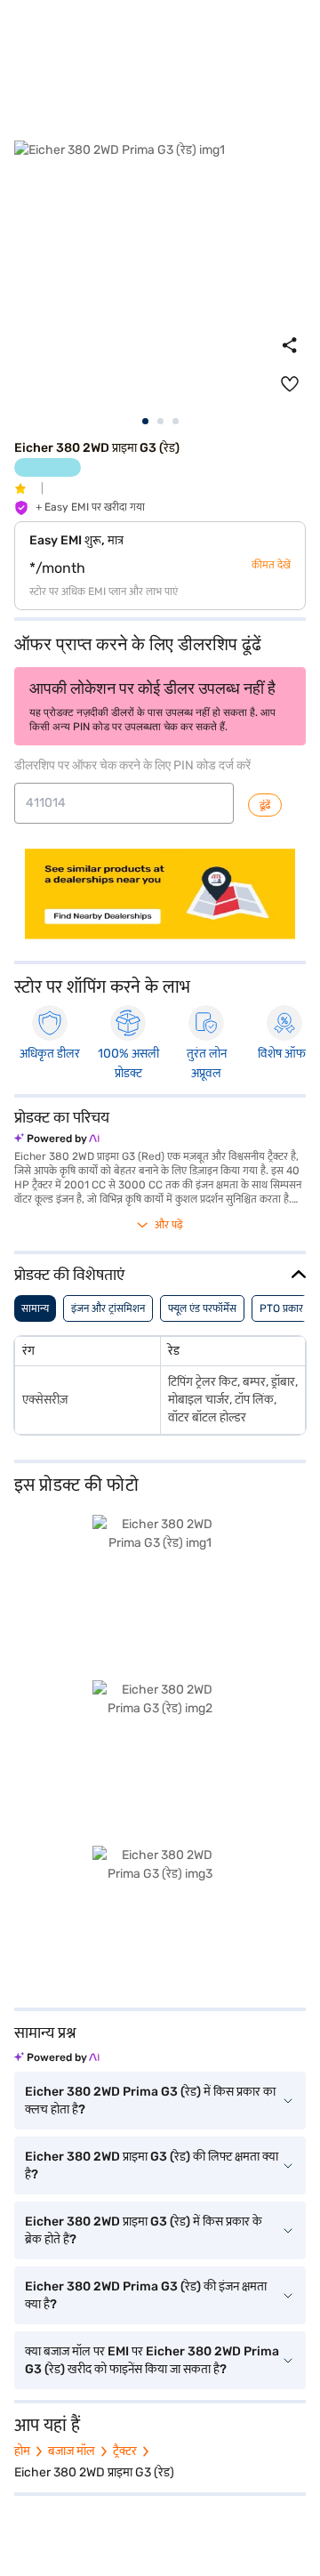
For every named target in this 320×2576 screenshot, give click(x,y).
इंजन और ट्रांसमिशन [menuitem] (108, 1308)
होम (22, 2451)
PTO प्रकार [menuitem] (281, 1308)
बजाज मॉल (72, 2451)
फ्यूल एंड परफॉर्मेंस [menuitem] (202, 1308)
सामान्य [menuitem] (35, 1308)
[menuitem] (290, 384)
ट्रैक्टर (125, 2451)
